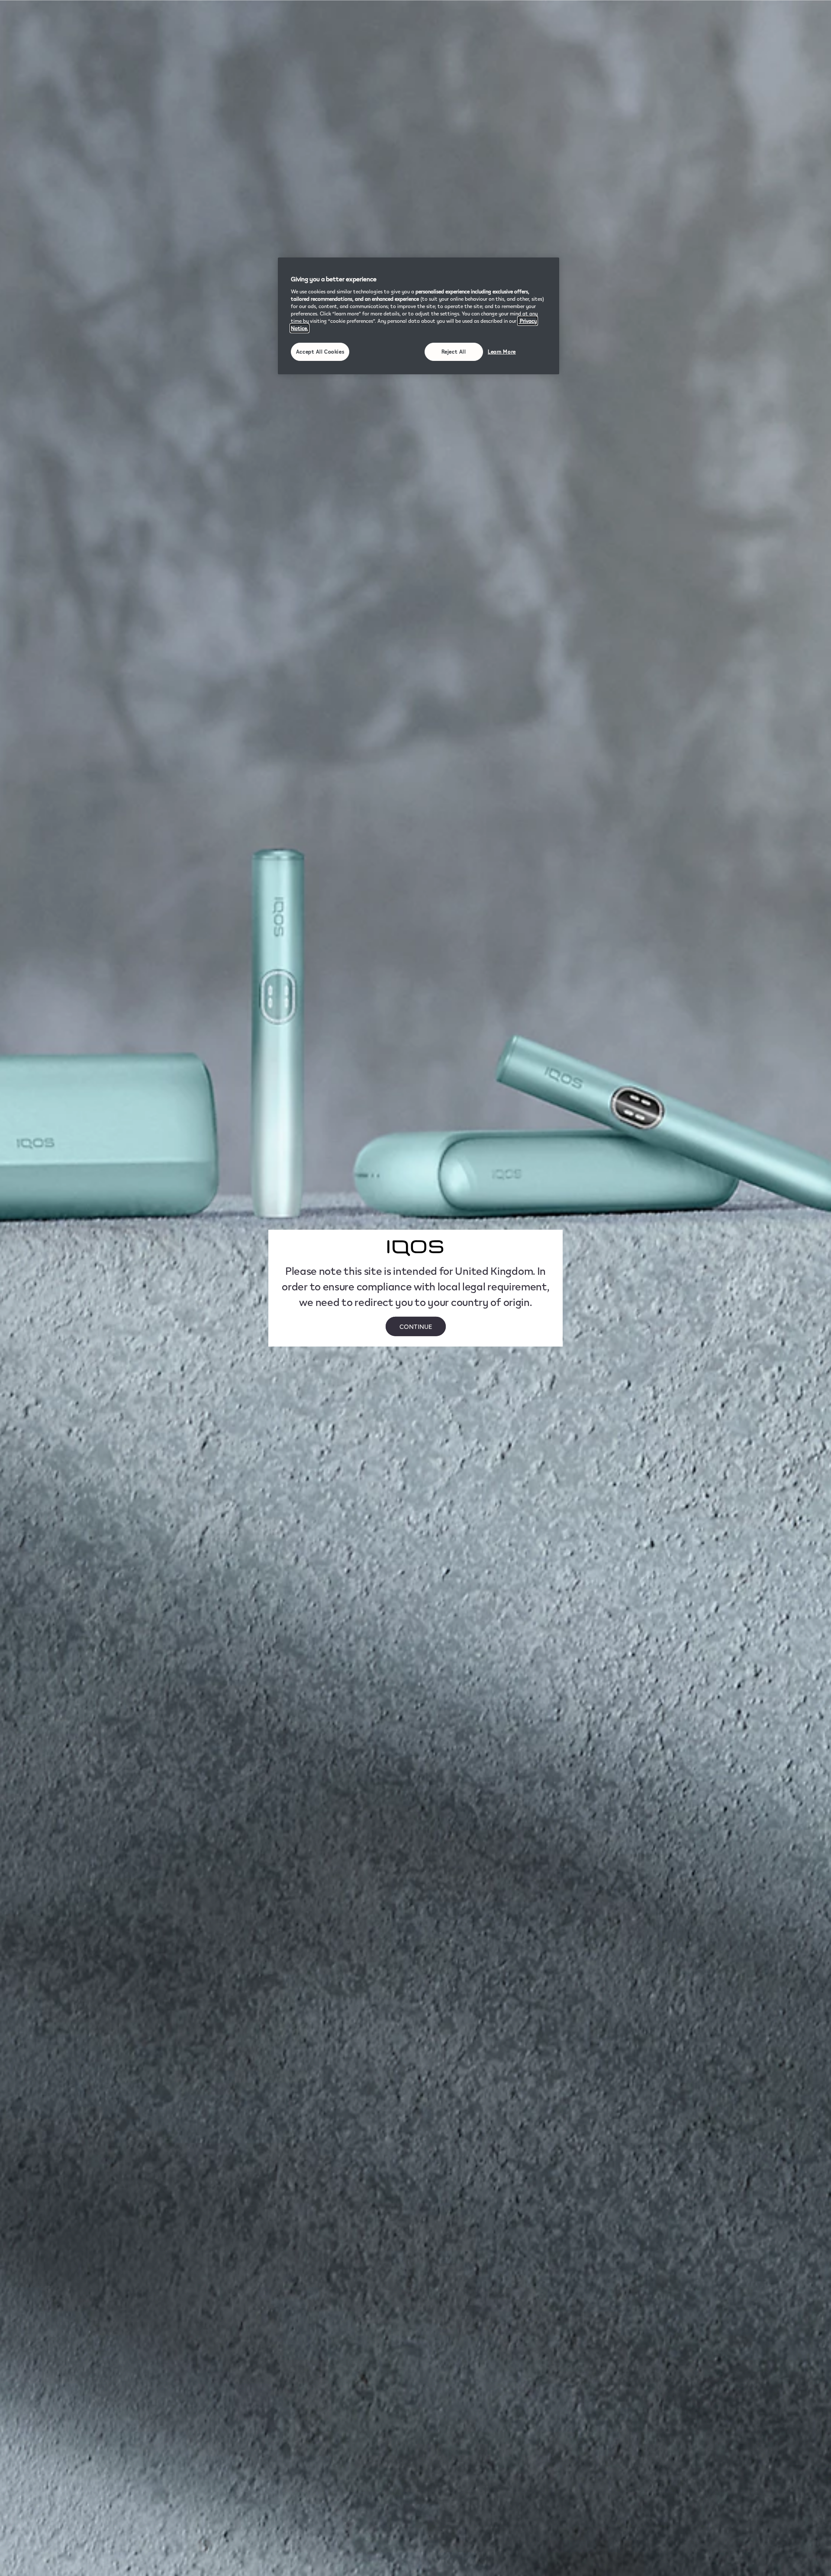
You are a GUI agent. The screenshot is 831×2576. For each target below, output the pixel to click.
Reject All (454, 352)
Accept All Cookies (320, 352)
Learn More (502, 352)
